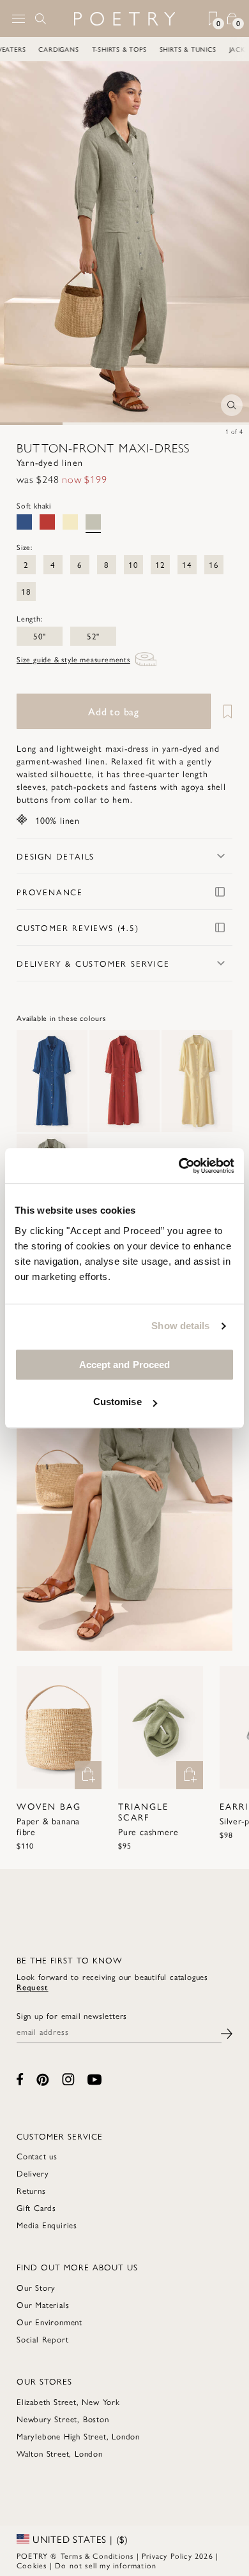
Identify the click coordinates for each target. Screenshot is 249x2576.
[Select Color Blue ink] (24, 522)
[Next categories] (239, 49)
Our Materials (43, 2304)
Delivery (33, 2173)
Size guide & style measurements (73, 659)
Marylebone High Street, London (78, 2436)
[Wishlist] (223, 711)
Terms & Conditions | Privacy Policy (126, 2556)
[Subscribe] (227, 2032)
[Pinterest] (43, 2080)
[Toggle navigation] (19, 19)
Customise (117, 1402)
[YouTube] (94, 2080)
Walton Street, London (60, 2453)
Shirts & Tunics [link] (189, 49)
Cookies (32, 2565)
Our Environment (49, 2322)
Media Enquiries (47, 2225)
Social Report (42, 2339)
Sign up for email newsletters (72, 2016)
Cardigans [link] (60, 49)
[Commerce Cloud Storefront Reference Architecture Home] (124, 19)
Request (33, 1987)
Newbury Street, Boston (63, 2419)
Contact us (37, 2156)
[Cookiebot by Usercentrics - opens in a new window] (179, 1166)
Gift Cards (36, 2207)
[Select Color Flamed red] (47, 522)
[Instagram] (68, 2079)
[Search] (41, 19)
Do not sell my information (106, 2565)
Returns (31, 2190)
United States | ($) (79, 2539)
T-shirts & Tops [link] (121, 49)
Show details (180, 1326)
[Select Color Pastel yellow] (70, 522)
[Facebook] (20, 2079)
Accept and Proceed (125, 1365)
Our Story (36, 2287)
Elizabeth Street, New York (68, 2401)
